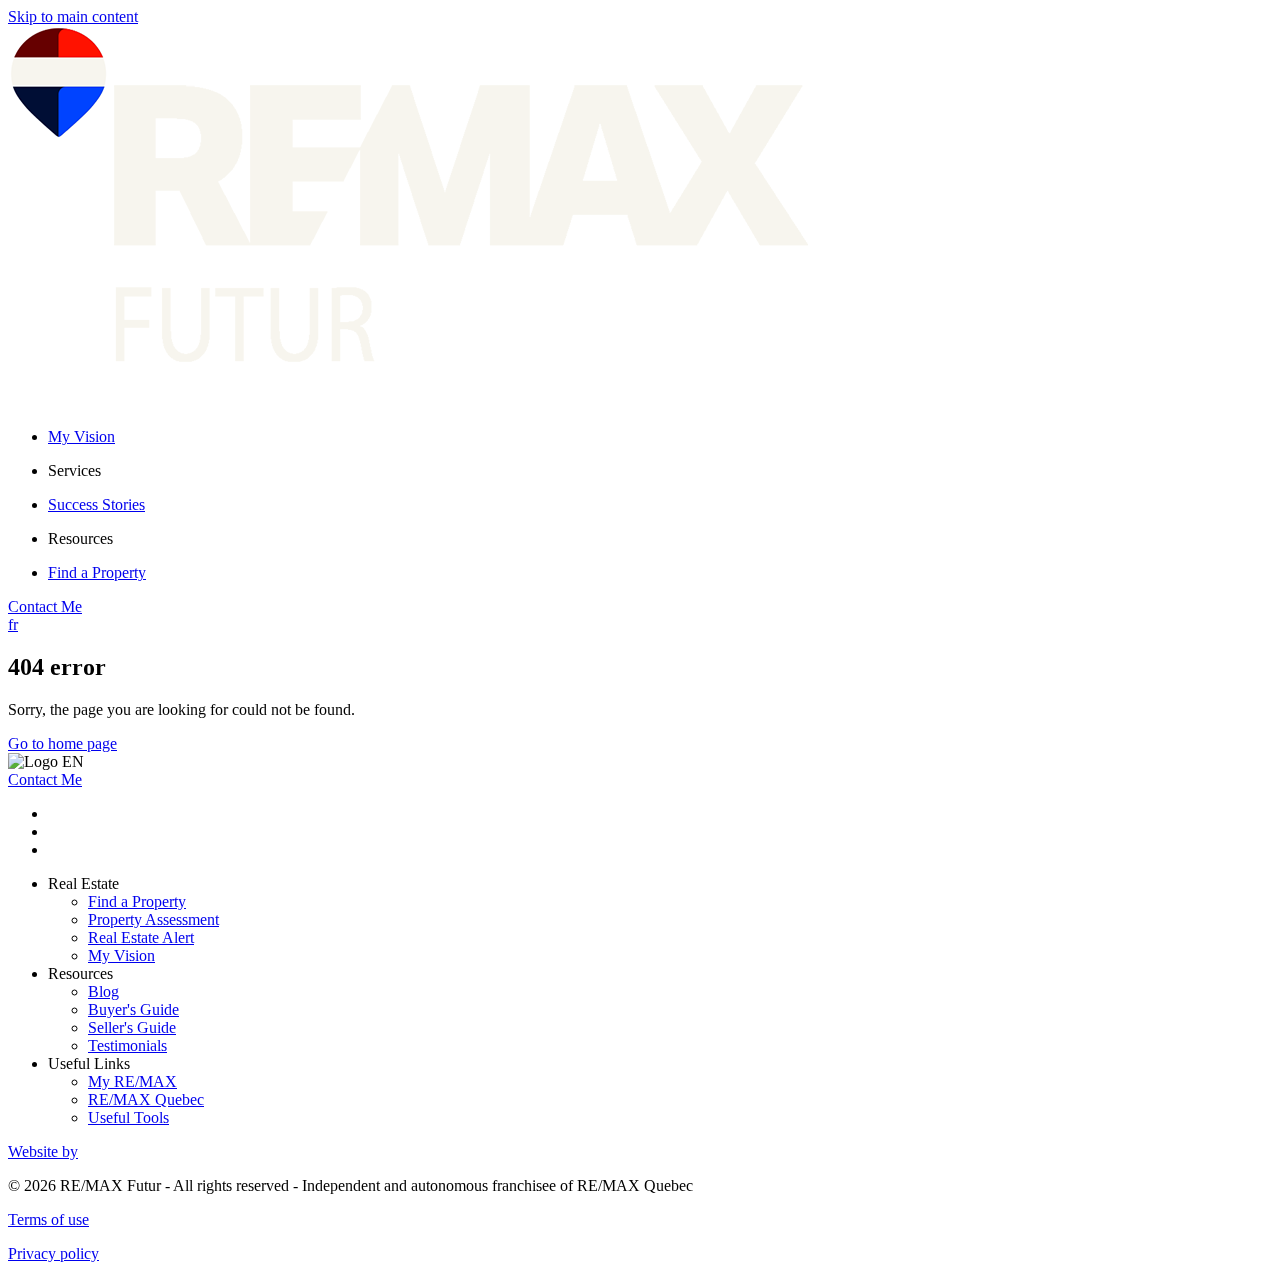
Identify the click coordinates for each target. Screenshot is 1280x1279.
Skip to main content (73, 16)
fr (13, 624)
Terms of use (48, 1219)
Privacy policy (53, 1253)
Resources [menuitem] (80, 538)
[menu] (660, 471)
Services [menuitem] (74, 470)
